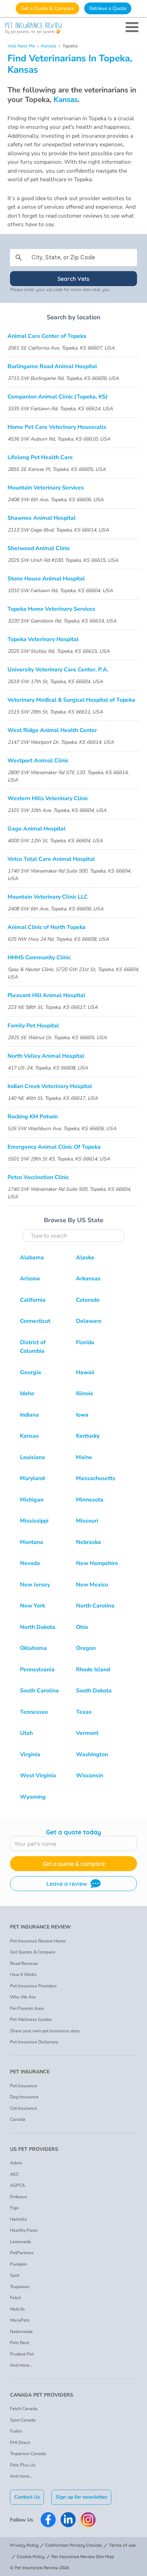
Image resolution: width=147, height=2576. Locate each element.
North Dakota (38, 1627)
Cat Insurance (24, 2108)
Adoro (16, 2163)
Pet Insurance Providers (33, 1986)
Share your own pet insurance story (45, 2031)
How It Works (23, 1975)
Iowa (82, 1415)
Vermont (87, 1733)
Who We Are (23, 1997)
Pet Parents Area (27, 2008)
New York (32, 1606)
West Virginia (38, 1775)
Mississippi (34, 1521)
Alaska (85, 1257)
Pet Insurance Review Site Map (83, 2557)
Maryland (32, 1478)
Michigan (32, 1500)
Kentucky (88, 1436)
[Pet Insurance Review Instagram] (88, 2520)
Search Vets (73, 279)
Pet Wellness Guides (31, 2019)
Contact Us (27, 2497)
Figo (14, 2208)
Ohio (82, 1627)
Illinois (85, 1393)
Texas (84, 1712)
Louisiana (32, 1457)
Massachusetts (96, 1478)
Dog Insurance (24, 2097)
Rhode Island (93, 1670)
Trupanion (20, 2287)
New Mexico (92, 1585)
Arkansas (88, 1279)
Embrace (19, 2197)
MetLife (17, 2309)
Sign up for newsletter (82, 2497)
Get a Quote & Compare (47, 8)
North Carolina (95, 1606)
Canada (18, 2119)
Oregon (86, 1648)
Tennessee (34, 1712)
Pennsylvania (37, 1670)
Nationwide (21, 2332)
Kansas (49, 46)
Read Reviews (24, 1963)
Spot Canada (23, 2420)
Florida (85, 1342)
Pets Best (19, 2343)
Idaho (27, 1393)
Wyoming (33, 1797)
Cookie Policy (31, 2557)
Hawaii (85, 1372)
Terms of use (122, 2545)
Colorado (88, 1300)
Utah (26, 1733)
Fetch (16, 2298)
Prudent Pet (22, 2354)
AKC (14, 2174)
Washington (92, 1754)
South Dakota (94, 1691)
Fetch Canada (24, 2409)
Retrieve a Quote (108, 8)
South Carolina (39, 1691)
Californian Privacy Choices (74, 2545)
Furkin (16, 2431)
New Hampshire (97, 1563)
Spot (15, 2275)
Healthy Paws (24, 2230)
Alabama (32, 1257)
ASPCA (17, 2185)
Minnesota (90, 1500)
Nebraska (88, 1542)
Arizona (30, 1279)
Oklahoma (33, 1648)
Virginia (30, 1754)
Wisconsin (90, 1775)
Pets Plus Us (23, 2465)
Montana (32, 1542)
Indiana (29, 1415)
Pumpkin (19, 2264)
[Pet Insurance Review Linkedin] (68, 2520)
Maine (84, 1457)
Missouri (87, 1521)
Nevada (30, 1563)
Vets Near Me (21, 46)
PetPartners (22, 2253)
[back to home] (73, 28)
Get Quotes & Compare (33, 1952)
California (33, 1300)
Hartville (19, 2219)
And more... (21, 2365)
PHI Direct (20, 2443)
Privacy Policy (24, 2545)
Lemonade (21, 2242)
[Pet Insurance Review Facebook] (48, 2520)
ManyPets (20, 2320)
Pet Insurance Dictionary (34, 2042)
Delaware (89, 1321)
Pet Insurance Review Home (38, 1941)
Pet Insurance (24, 2086)
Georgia (31, 1372)
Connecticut (35, 1321)
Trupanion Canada (28, 2454)
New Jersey (35, 1585)
